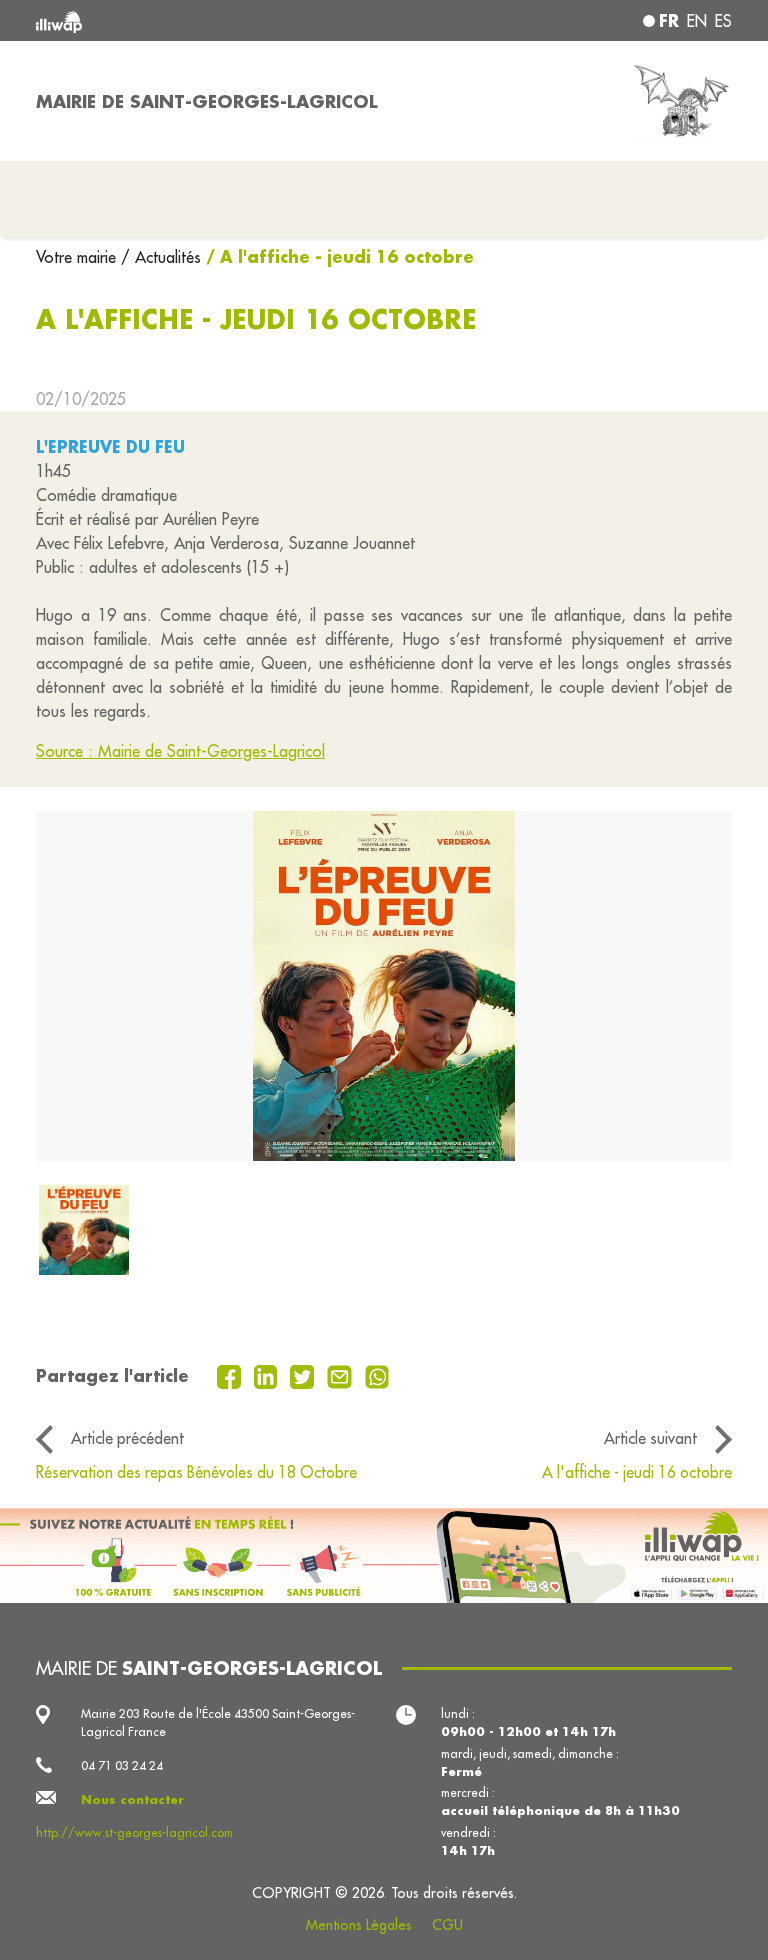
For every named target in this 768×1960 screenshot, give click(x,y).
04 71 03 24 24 (122, 1765)
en (697, 21)
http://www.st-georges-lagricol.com (134, 1832)
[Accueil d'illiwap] (174, 20)
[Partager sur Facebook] (231, 1375)
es (723, 21)
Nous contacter (132, 1799)
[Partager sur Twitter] (304, 1375)
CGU (447, 1925)
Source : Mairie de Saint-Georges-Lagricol (180, 751)
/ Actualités (161, 257)
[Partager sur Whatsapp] (377, 1375)
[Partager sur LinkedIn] (268, 1375)
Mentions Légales (359, 1925)
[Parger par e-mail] (342, 1375)
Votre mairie (78, 257)
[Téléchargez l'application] (384, 1555)
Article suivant (650, 1438)
